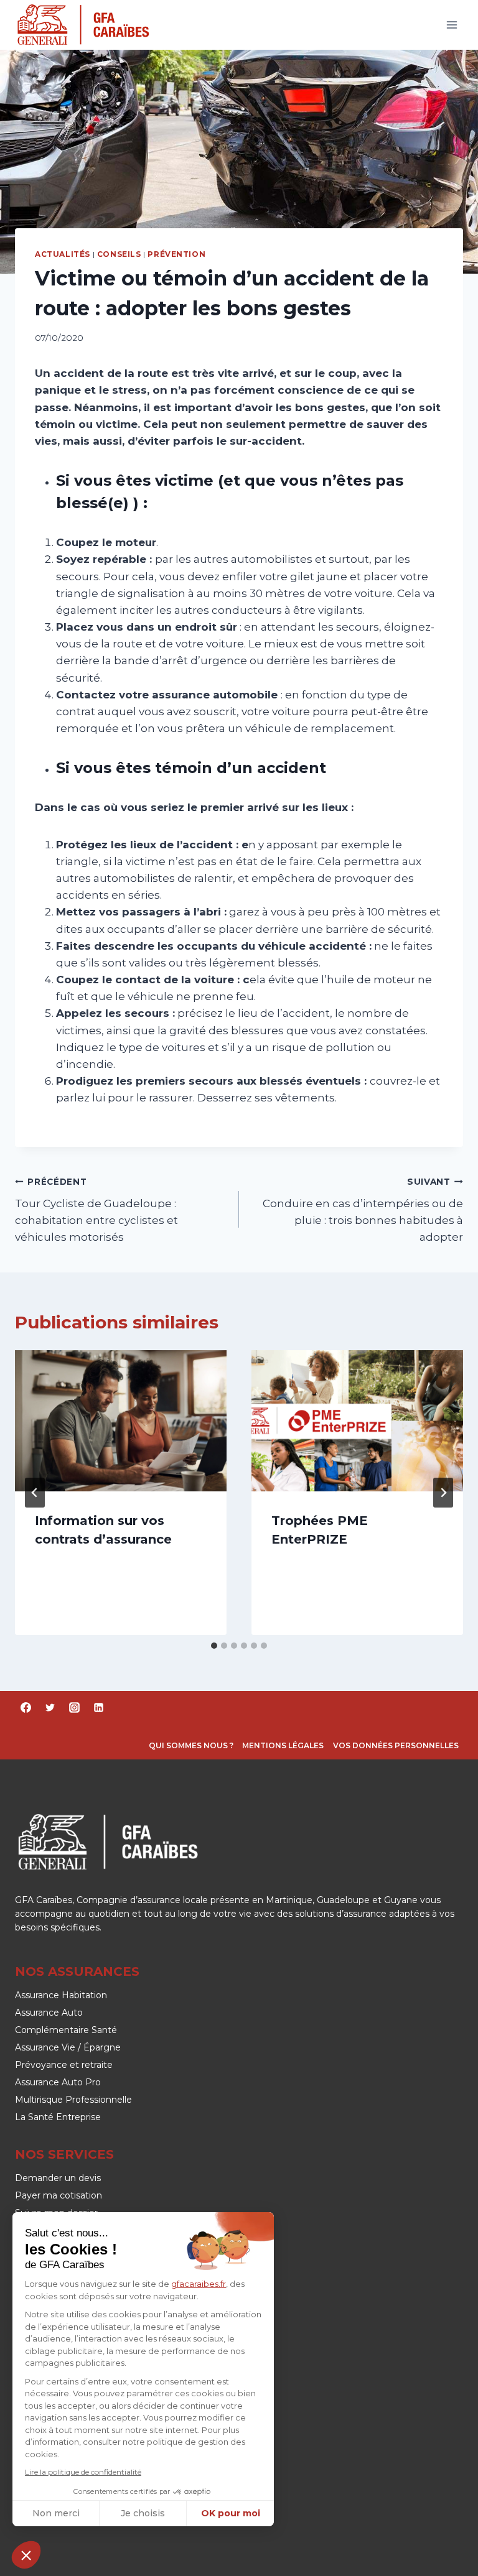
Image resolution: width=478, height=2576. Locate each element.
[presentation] (121, 1421)
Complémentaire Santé (66, 2030)
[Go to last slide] (35, 1493)
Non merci (56, 2513)
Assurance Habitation (61, 1995)
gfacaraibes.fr (199, 2284)
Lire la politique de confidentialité (83, 2472)
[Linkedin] (98, 1708)
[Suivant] (443, 1493)
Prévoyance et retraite (64, 2065)
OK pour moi (231, 2513)
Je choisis (143, 2513)
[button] (26, 2555)
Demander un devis (58, 2178)
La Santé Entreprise (58, 2117)
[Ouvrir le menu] (452, 25)
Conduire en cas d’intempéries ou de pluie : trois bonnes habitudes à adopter (363, 1210)
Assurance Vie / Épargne (68, 2047)
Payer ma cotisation (59, 2195)
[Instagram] (74, 1708)
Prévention (176, 254)
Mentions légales (283, 1745)
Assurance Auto (49, 2013)
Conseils (119, 254)
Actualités (63, 254)
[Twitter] (50, 1708)
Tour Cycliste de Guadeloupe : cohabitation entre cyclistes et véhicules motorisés (96, 1210)
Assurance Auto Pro (58, 2082)
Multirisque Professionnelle (73, 2100)
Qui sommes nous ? (191, 1745)
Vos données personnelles (396, 1745)
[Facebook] (26, 1708)
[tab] (214, 1646)
